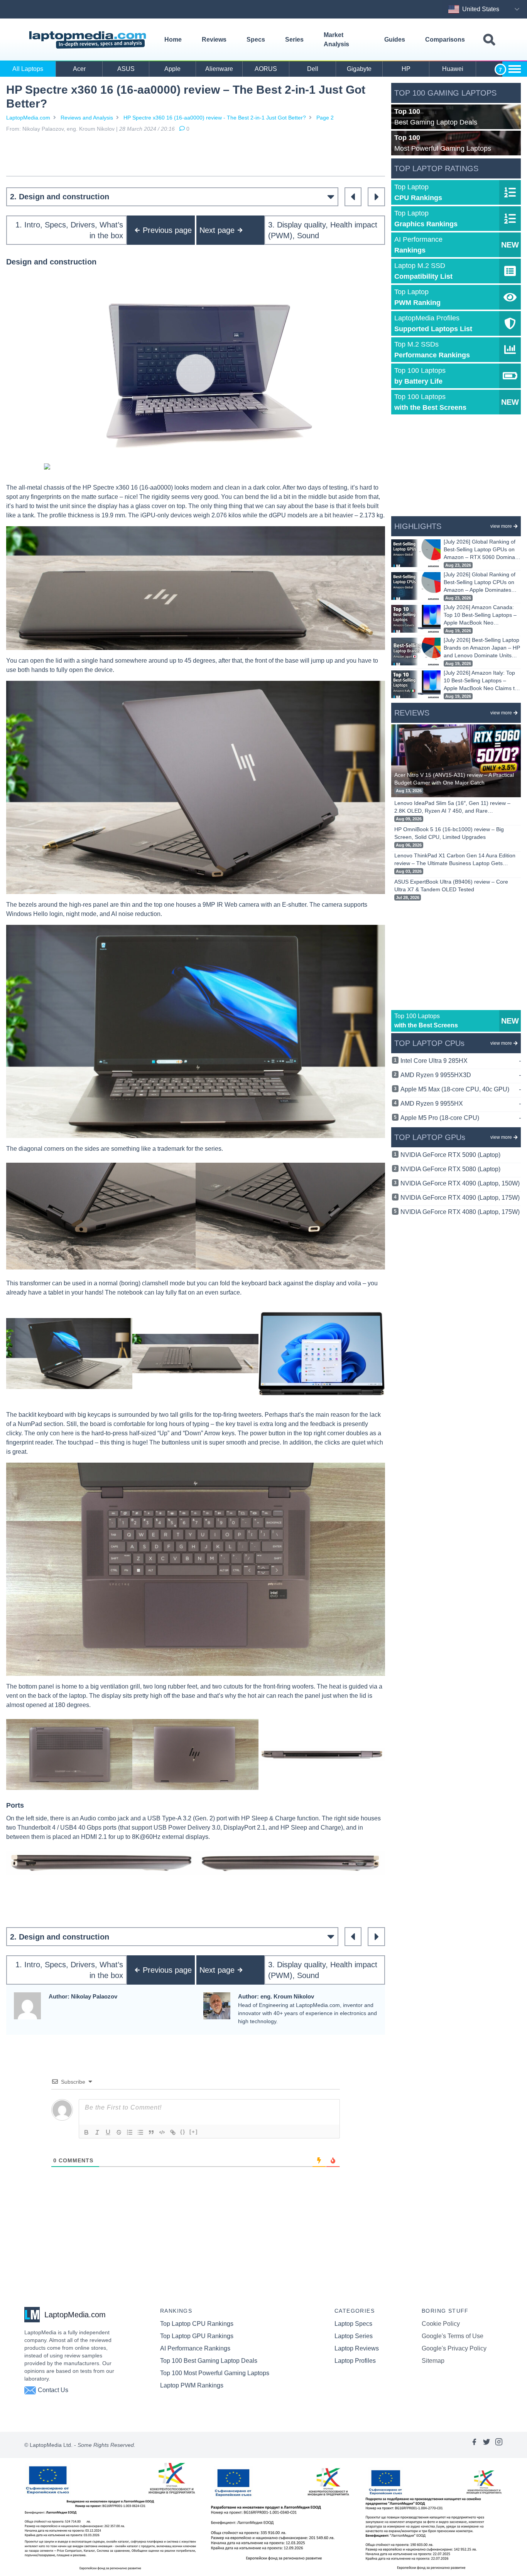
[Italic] (97, 2132)
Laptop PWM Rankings (192, 2385)
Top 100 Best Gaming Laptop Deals (209, 2361)
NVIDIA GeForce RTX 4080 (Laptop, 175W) (460, 1212)
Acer (79, 69)
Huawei (453, 69)
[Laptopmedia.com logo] (89, 40)
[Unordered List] (140, 2132)
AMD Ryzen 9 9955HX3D (461, 1075)
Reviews (214, 40)
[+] (194, 2132)
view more (501, 526)
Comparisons (445, 40)
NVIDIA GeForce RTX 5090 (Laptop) (450, 1155)
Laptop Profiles (355, 2361)
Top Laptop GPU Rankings (197, 2336)
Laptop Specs (353, 2324)
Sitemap (433, 2361)
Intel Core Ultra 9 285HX (461, 1061)
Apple (172, 69)
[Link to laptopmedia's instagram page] (499, 2445)
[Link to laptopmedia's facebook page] (474, 2445)
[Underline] (108, 2132)
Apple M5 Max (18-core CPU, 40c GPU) (461, 1089)
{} (183, 2132)
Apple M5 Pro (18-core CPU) (461, 1118)
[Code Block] (162, 2132)
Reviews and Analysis (87, 118)
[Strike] (119, 2132)
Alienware (219, 69)
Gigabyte (359, 69)
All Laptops (28, 69)
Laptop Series (354, 2336)
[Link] (173, 2132)
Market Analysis (336, 40)
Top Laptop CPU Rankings (197, 2324)
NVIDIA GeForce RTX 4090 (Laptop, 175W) (460, 1198)
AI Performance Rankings (195, 2348)
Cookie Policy (441, 2324)
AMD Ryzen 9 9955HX (461, 1104)
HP (406, 69)
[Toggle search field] (489, 40)
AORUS (266, 69)
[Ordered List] (130, 2132)
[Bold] (86, 2132)
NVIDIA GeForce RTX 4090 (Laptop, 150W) (460, 1183)
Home (173, 40)
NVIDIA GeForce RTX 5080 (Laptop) (450, 1169)
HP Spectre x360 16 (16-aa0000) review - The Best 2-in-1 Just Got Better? (215, 118)
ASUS (126, 69)
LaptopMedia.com (28, 118)
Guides (395, 40)
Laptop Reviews (357, 2348)
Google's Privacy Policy (454, 2348)
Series (294, 40)
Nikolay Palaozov (43, 129)
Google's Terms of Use (453, 2336)
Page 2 (325, 118)
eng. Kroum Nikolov (91, 129)
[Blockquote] (151, 2132)
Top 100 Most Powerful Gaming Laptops (215, 2373)
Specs (256, 40)
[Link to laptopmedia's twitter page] (486, 2445)
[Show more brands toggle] (515, 69)
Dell (313, 69)
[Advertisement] (196, 154)
